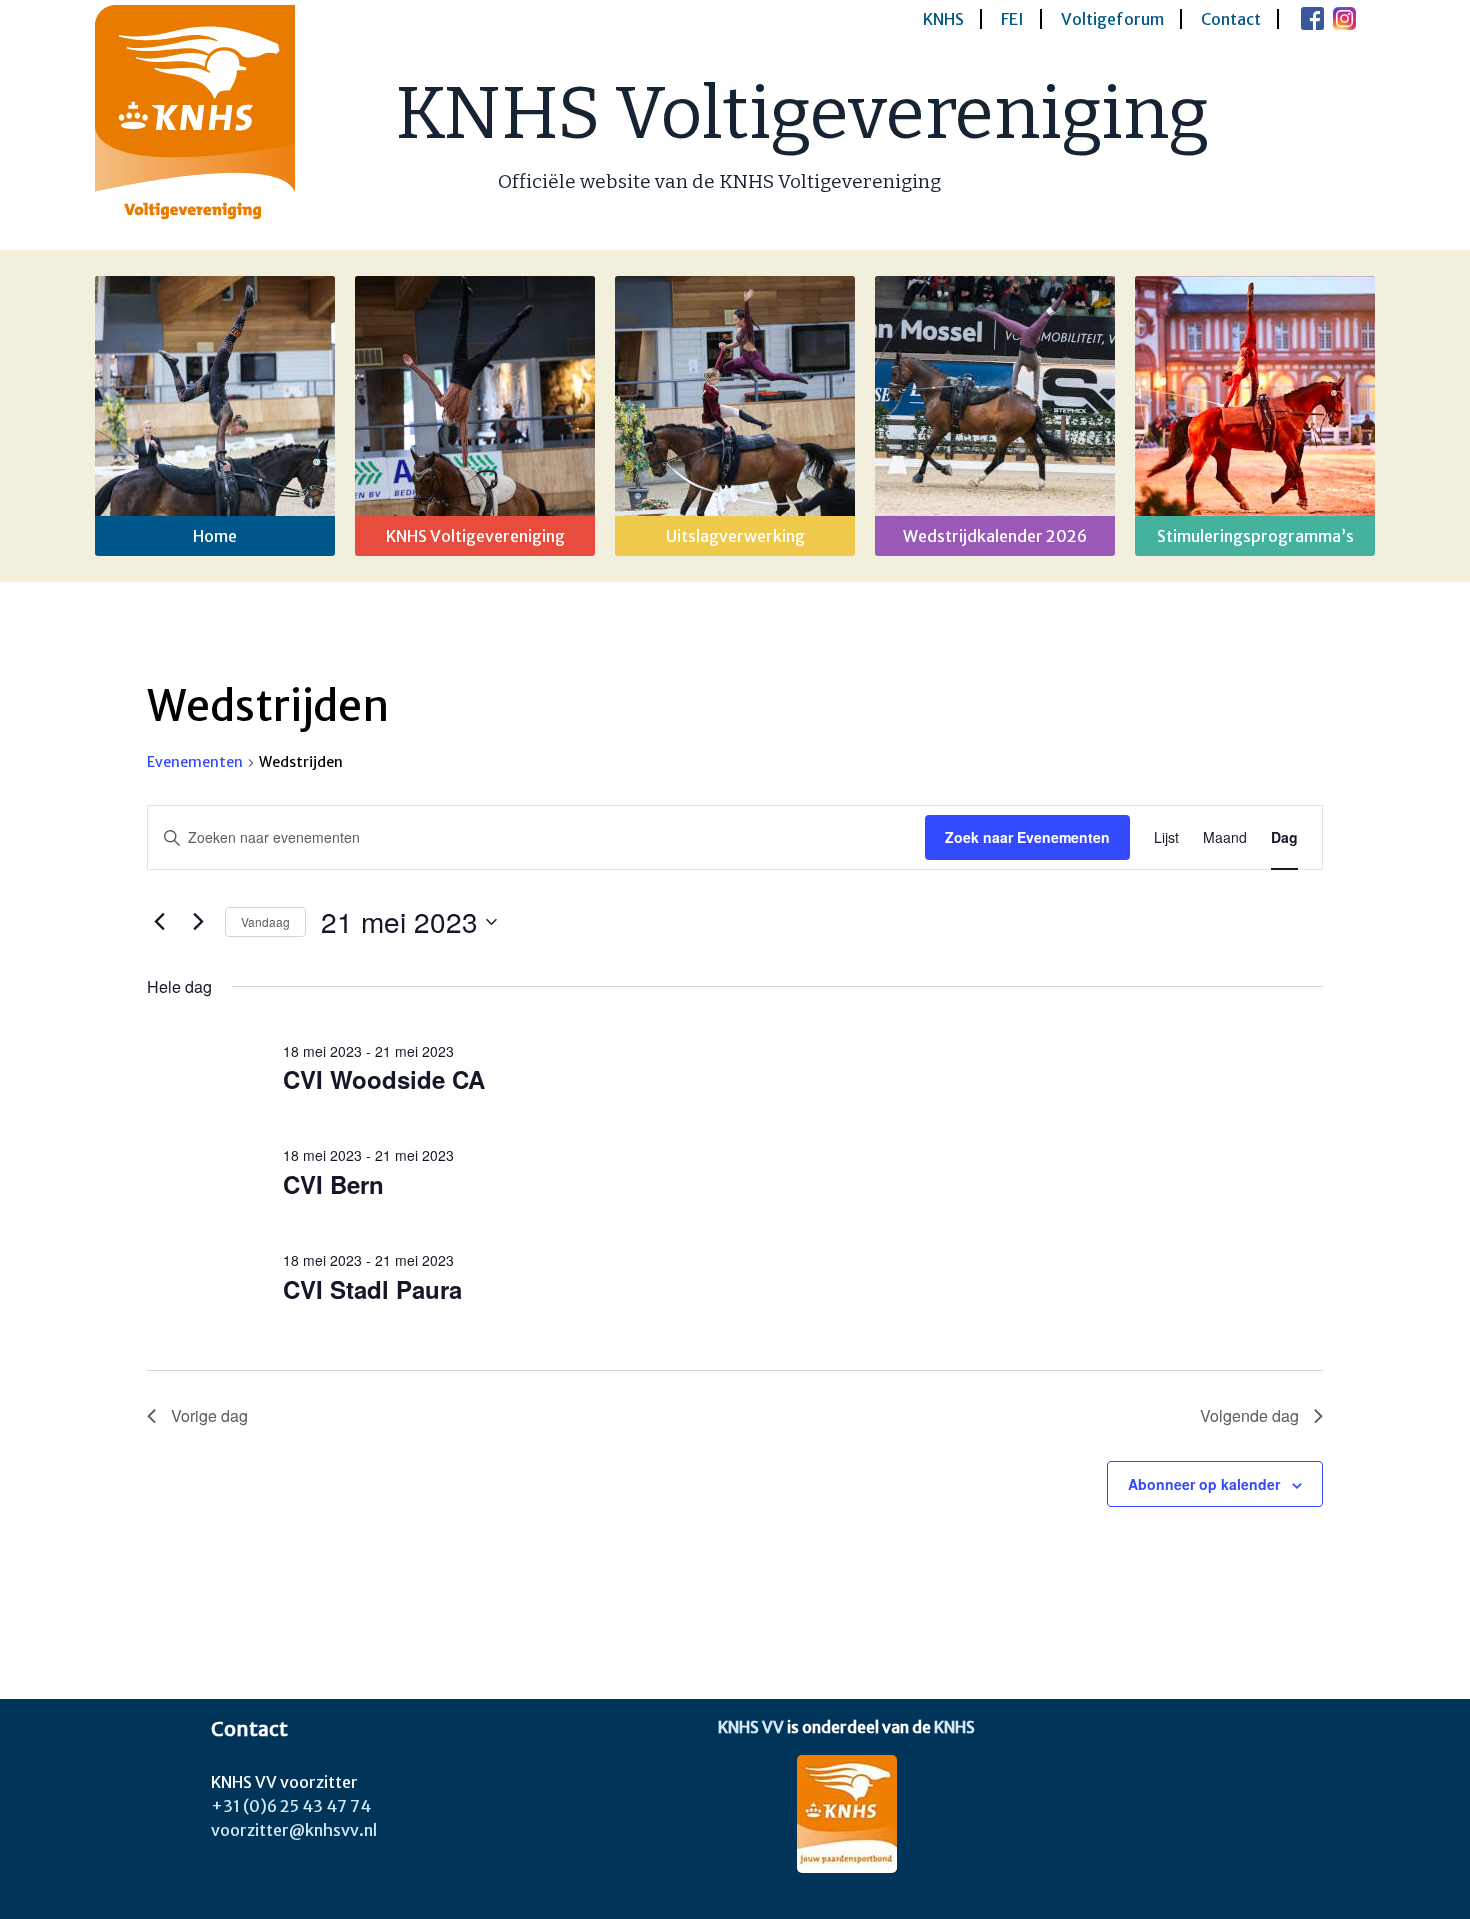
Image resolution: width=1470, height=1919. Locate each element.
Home (215, 536)
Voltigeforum (1112, 19)
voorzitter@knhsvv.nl (294, 1830)
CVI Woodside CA (384, 1079)
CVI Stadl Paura (372, 1289)
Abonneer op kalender (1204, 1484)
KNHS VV (751, 1727)
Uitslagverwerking (735, 536)
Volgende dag (1249, 1415)
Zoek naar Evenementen (1027, 837)
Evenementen (195, 762)
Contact (1231, 19)
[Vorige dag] (159, 922)
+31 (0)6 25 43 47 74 (291, 1806)
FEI (1012, 19)
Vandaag (265, 921)
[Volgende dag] (198, 922)
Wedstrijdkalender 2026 (995, 536)
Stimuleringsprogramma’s (1255, 536)
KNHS (943, 19)
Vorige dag (209, 1415)
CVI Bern (333, 1184)
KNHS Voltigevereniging (802, 114)
